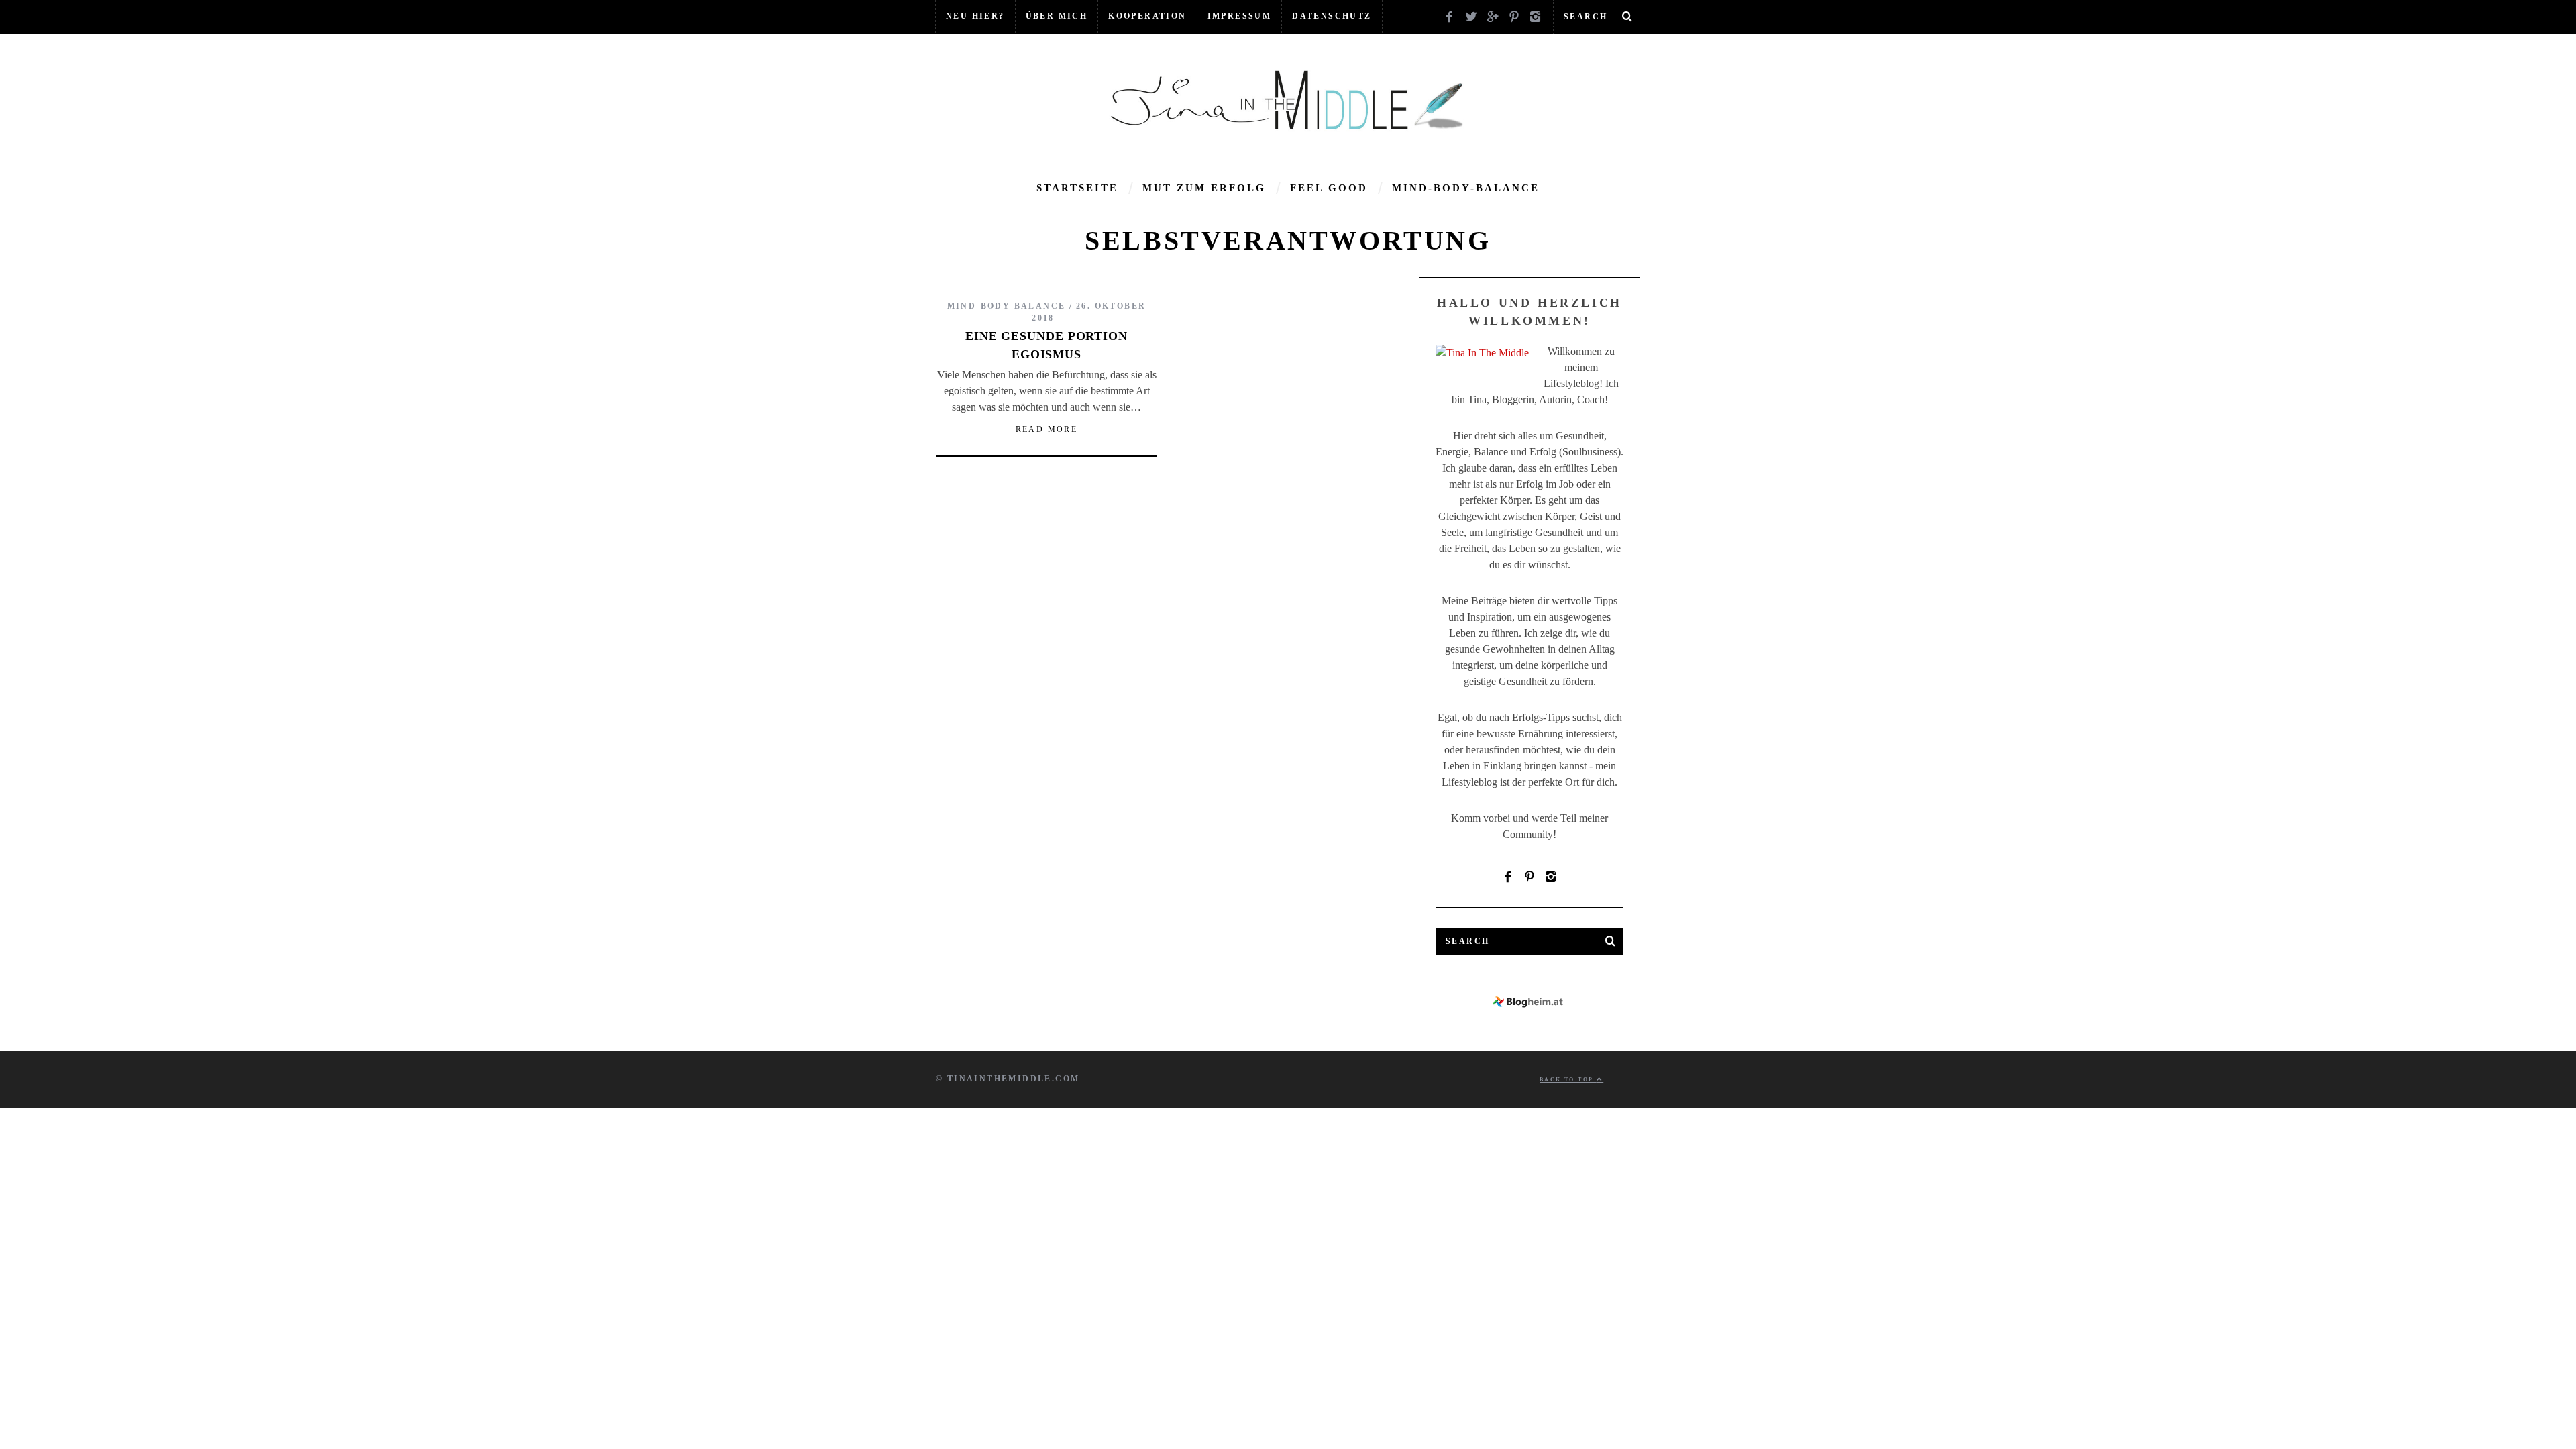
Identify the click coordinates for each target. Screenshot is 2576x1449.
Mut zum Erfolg (1204, 188)
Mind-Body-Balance (1466, 188)
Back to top (1568, 1080)
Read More (1047, 429)
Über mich (1057, 16)
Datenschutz (1332, 16)
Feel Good (1329, 188)
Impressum (1240, 16)
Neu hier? (975, 16)
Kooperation (1147, 16)
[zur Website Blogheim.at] (1530, 1005)
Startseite (1077, 188)
